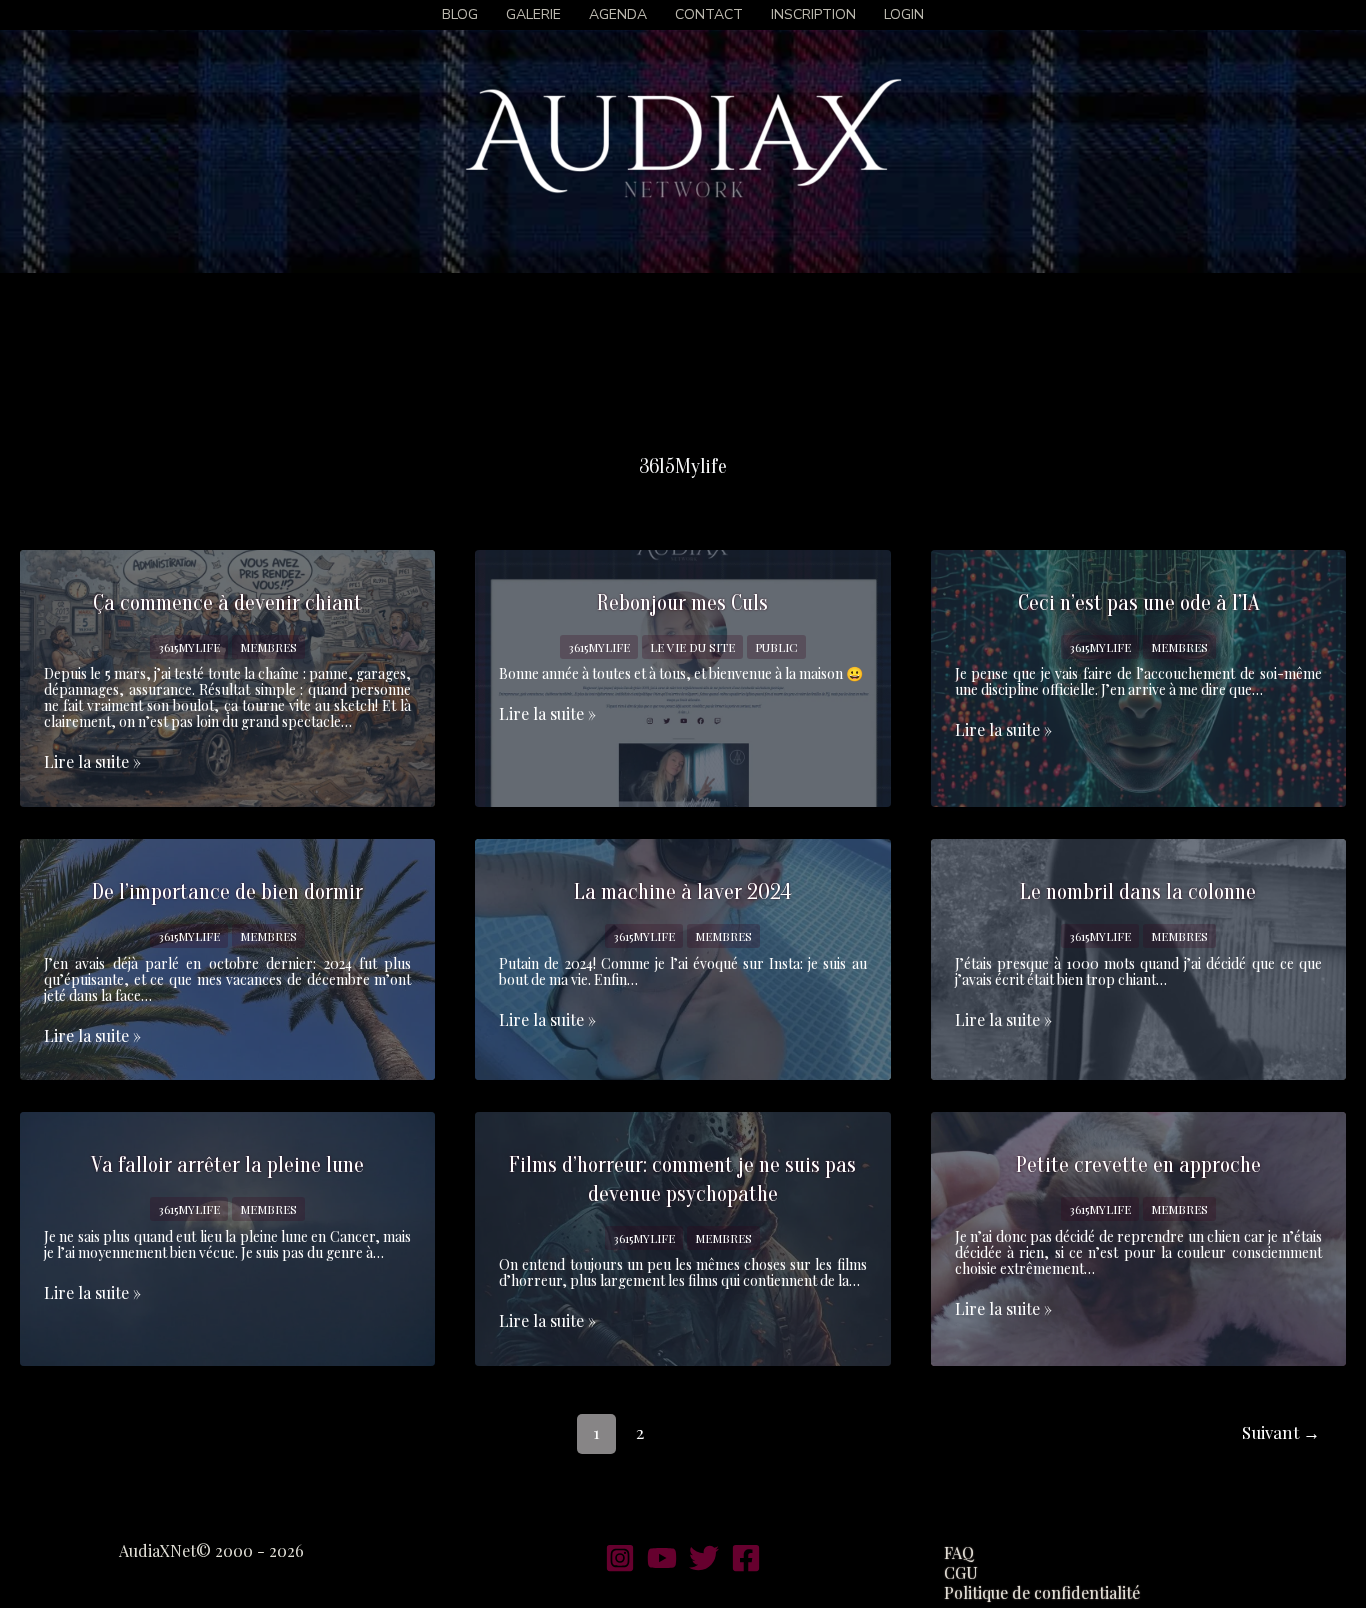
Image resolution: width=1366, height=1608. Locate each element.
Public (776, 647)
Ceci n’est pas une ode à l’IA (1138, 603)
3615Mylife (189, 647)
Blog (460, 14)
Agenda (618, 14)
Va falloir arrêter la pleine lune (227, 1165)
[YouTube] (662, 1558)
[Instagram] (620, 1558)
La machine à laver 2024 (683, 892)
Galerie (533, 14)
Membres (268, 647)
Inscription (813, 14)
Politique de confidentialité (1042, 1593)
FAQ (959, 1553)
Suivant (1281, 1432)
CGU (961, 1573)
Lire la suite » (92, 762)
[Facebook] (746, 1558)
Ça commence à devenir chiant (227, 603)
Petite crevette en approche (1138, 1165)
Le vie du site (692, 647)
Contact (709, 14)
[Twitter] (704, 1558)
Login (904, 14)
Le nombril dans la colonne (1138, 892)
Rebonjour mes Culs (682, 603)
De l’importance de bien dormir (227, 892)
